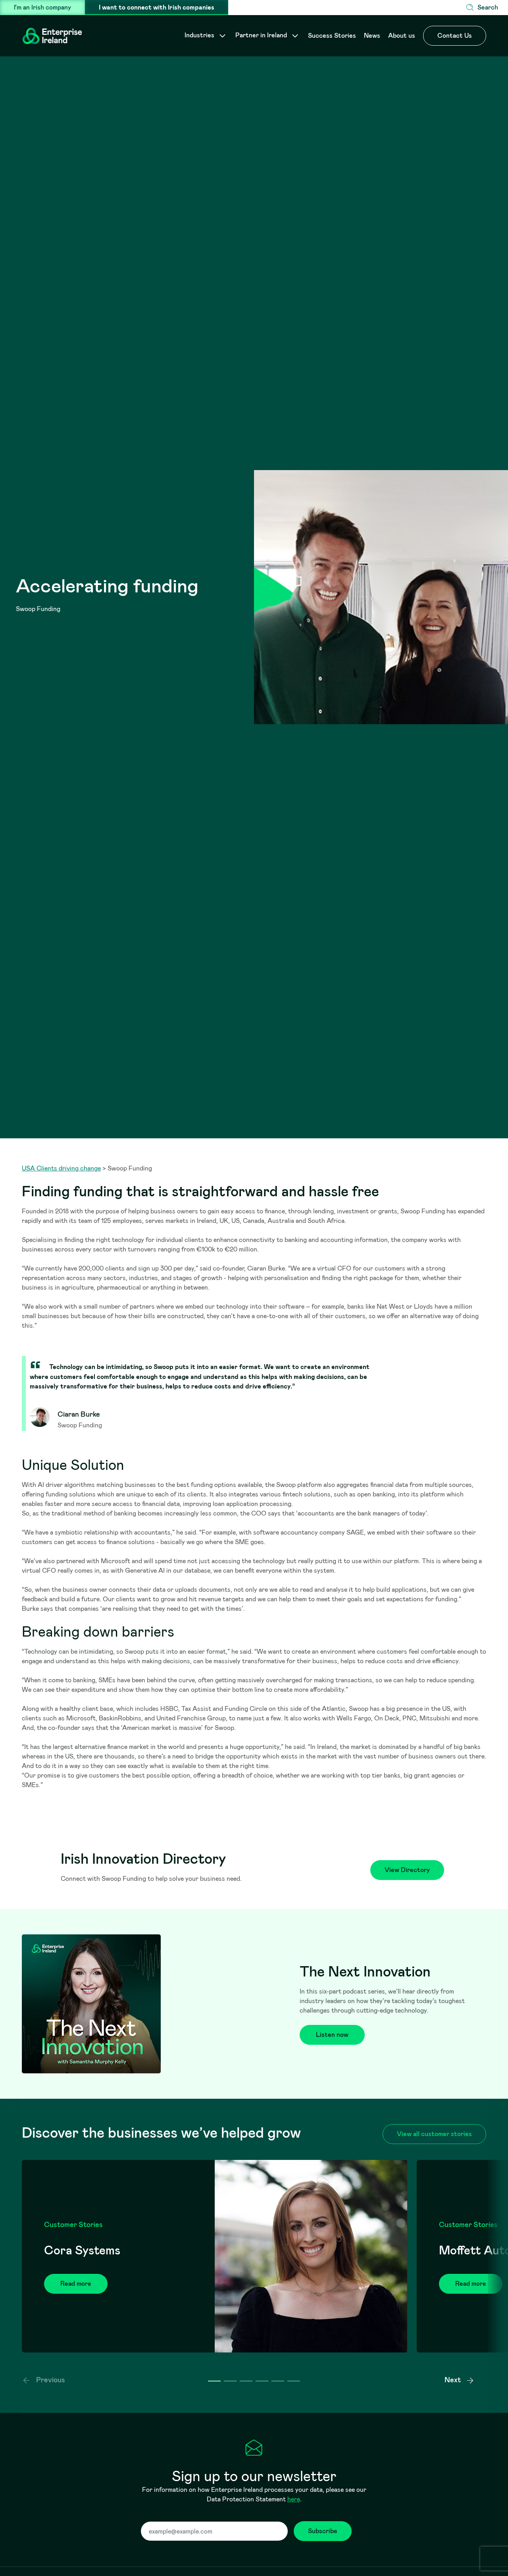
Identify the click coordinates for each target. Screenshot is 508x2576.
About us (402, 36)
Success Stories (332, 36)
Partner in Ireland (262, 35)
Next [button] (453, 2380)
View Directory (407, 1870)
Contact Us (455, 36)
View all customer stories (434, 2134)
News (372, 36)
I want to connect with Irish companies (157, 7)
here (294, 2499)
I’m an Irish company (42, 7)
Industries (200, 35)
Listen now (332, 2035)
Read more (76, 2284)
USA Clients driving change (61, 1168)
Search (488, 7)
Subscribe (323, 2531)
